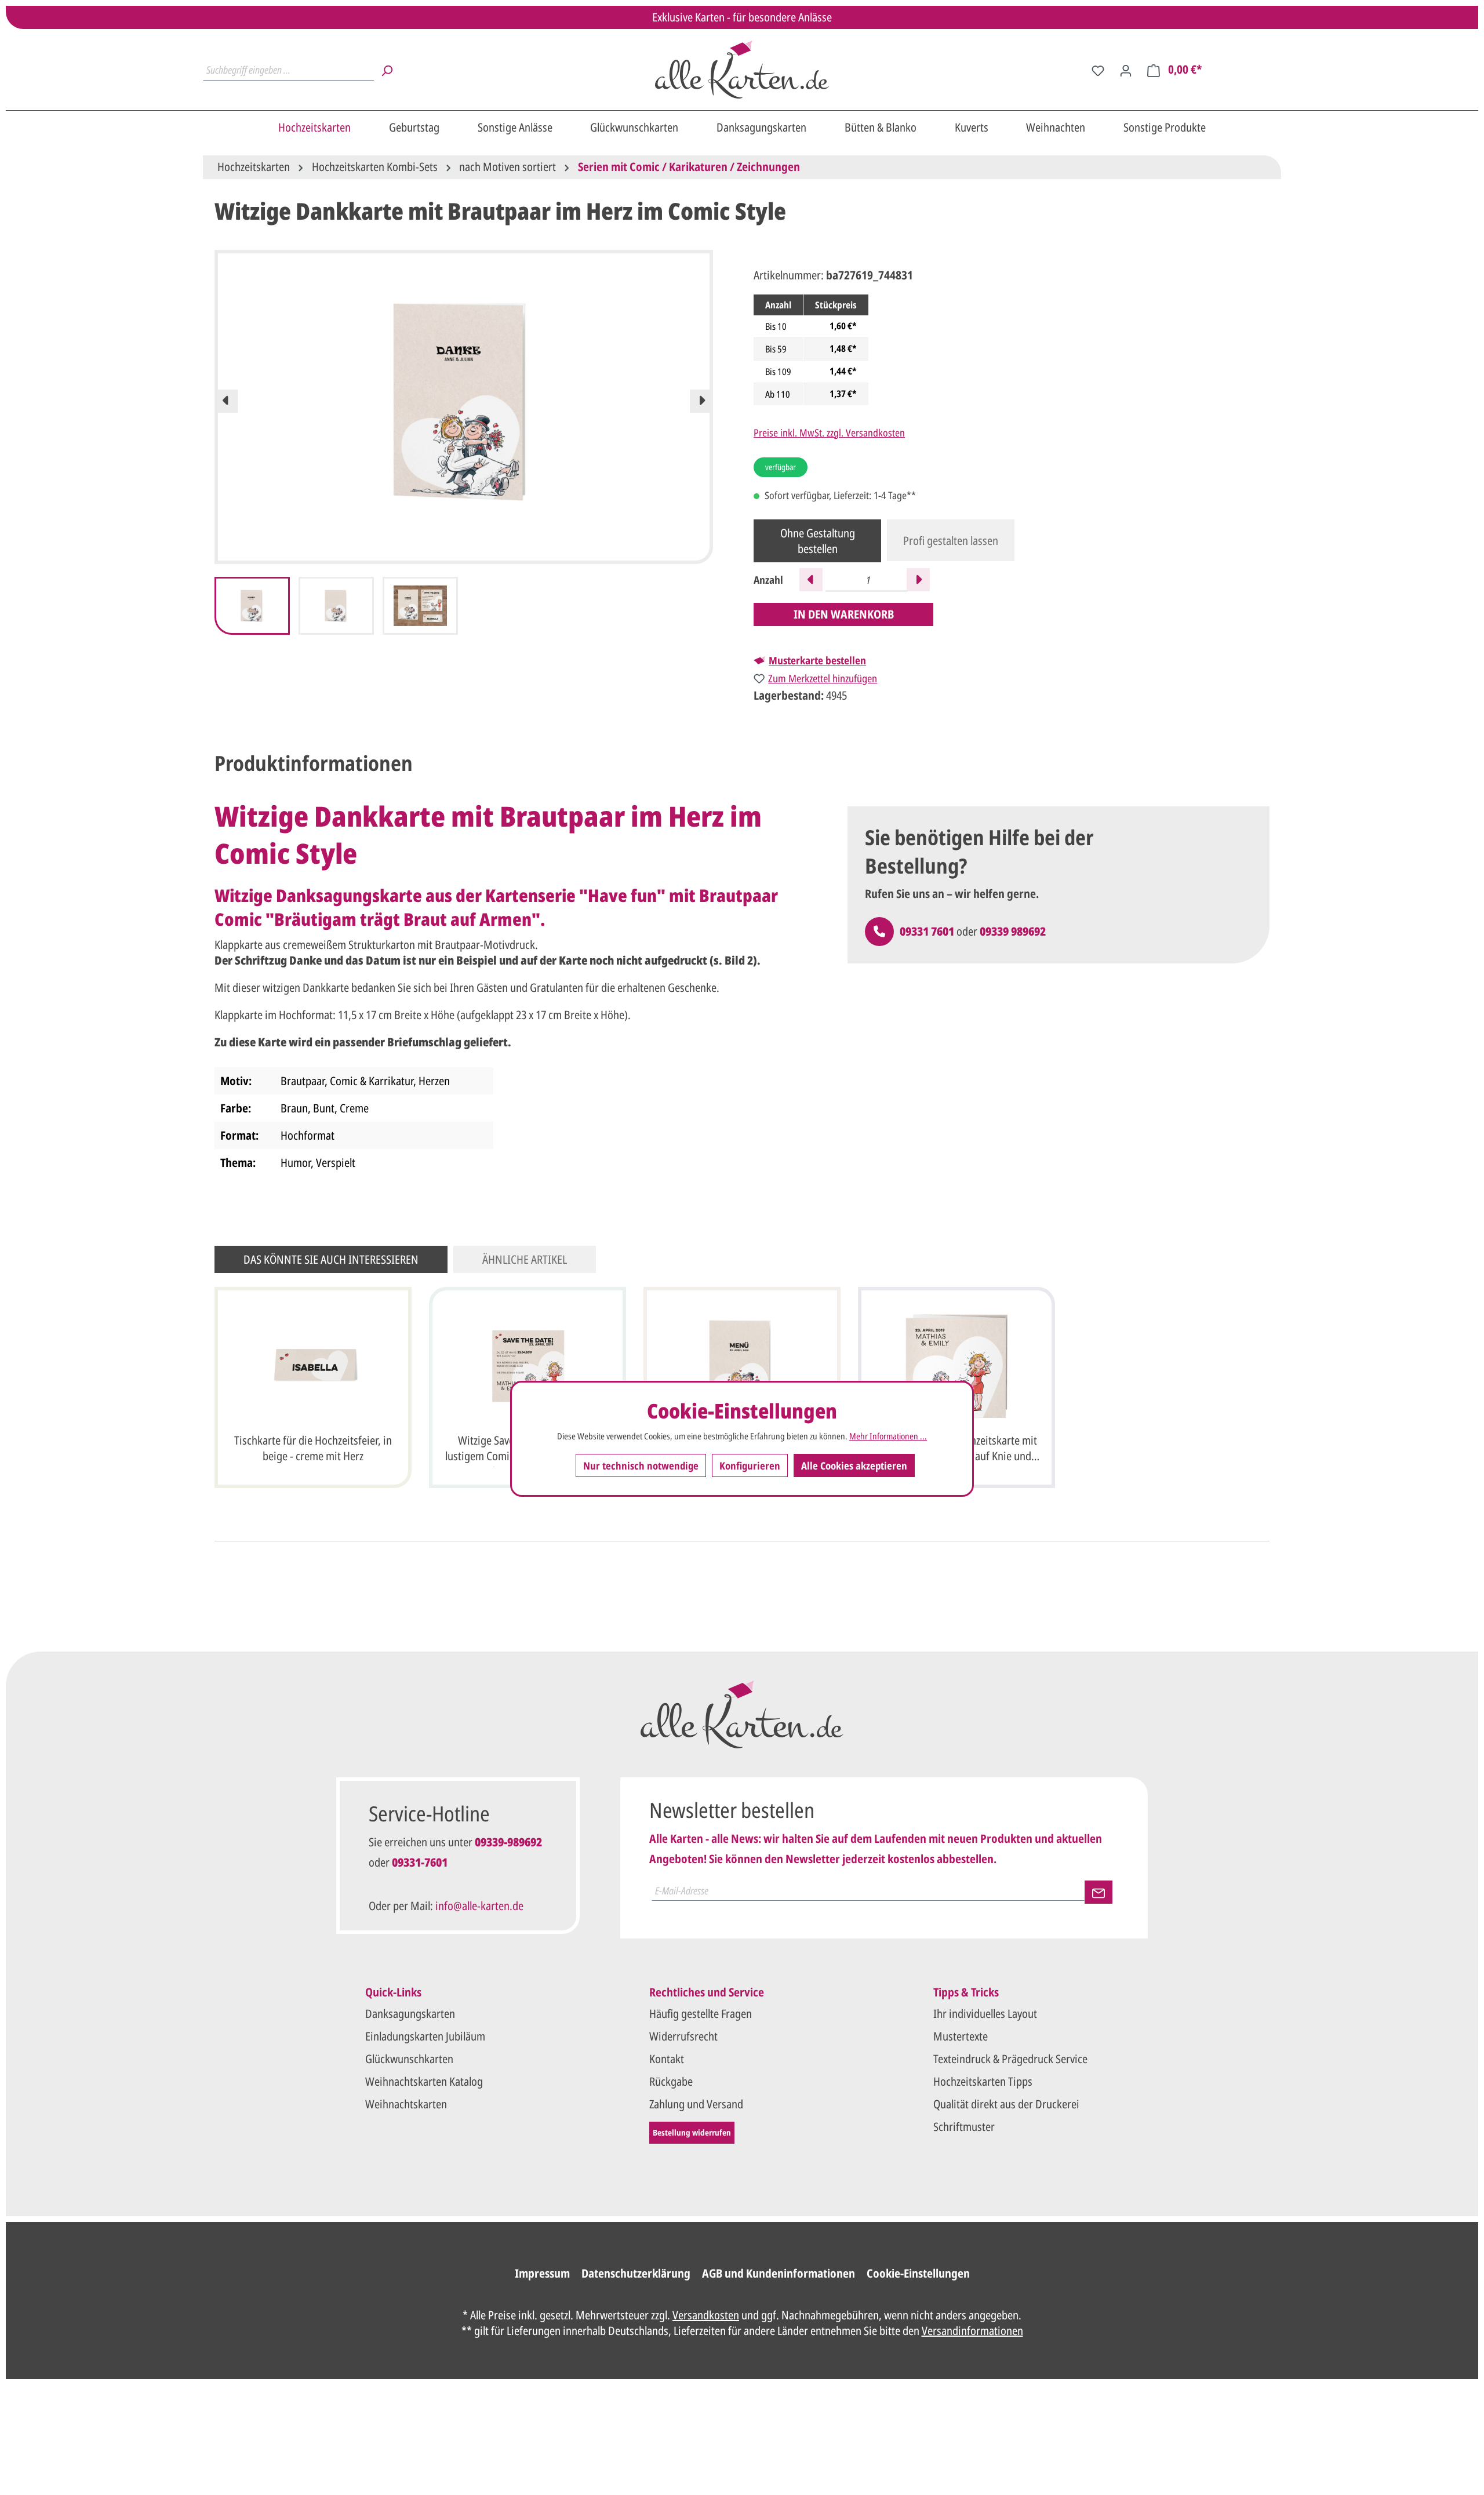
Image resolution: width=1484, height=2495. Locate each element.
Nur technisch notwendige (641, 1465)
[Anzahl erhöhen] (918, 580)
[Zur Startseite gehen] (742, 70)
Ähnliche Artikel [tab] (525, 1259)
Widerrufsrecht (683, 2036)
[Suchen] (387, 70)
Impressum (542, 2273)
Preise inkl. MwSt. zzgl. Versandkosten (829, 432)
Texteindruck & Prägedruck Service (1010, 2059)
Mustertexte (961, 2036)
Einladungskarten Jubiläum (425, 2036)
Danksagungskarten (410, 2014)
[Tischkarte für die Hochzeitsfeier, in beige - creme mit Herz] (313, 1366)
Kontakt (667, 2059)
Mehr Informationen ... (888, 1436)
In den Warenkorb (844, 614)
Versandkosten (706, 2315)
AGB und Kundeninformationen (779, 2273)
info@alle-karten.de (479, 1906)
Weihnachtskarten (406, 2104)
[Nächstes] (701, 401)
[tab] (314, 764)
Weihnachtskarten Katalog (424, 2081)
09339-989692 (508, 1842)
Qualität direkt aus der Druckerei (1006, 2104)
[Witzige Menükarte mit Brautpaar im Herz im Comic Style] (742, 1366)
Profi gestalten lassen (951, 541)
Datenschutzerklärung (636, 2273)
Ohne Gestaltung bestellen (818, 541)
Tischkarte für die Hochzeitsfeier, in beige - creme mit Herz (313, 1448)
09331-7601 (420, 1862)
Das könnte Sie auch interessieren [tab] (331, 1259)
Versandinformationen (972, 2331)
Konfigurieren (750, 1465)
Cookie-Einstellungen (918, 2273)
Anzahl (768, 580)
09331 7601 (927, 931)
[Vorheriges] (226, 401)
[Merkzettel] (1098, 70)
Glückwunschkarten (409, 2059)
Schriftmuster (964, 2127)
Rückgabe (671, 2081)
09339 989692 (1013, 931)
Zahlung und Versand (696, 2104)
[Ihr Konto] (1126, 70)
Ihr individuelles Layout (985, 2014)
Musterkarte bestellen (817, 660)
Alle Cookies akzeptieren (854, 1465)
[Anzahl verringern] (811, 580)
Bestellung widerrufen (692, 2132)
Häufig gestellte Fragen (701, 2014)
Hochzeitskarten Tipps (983, 2081)
